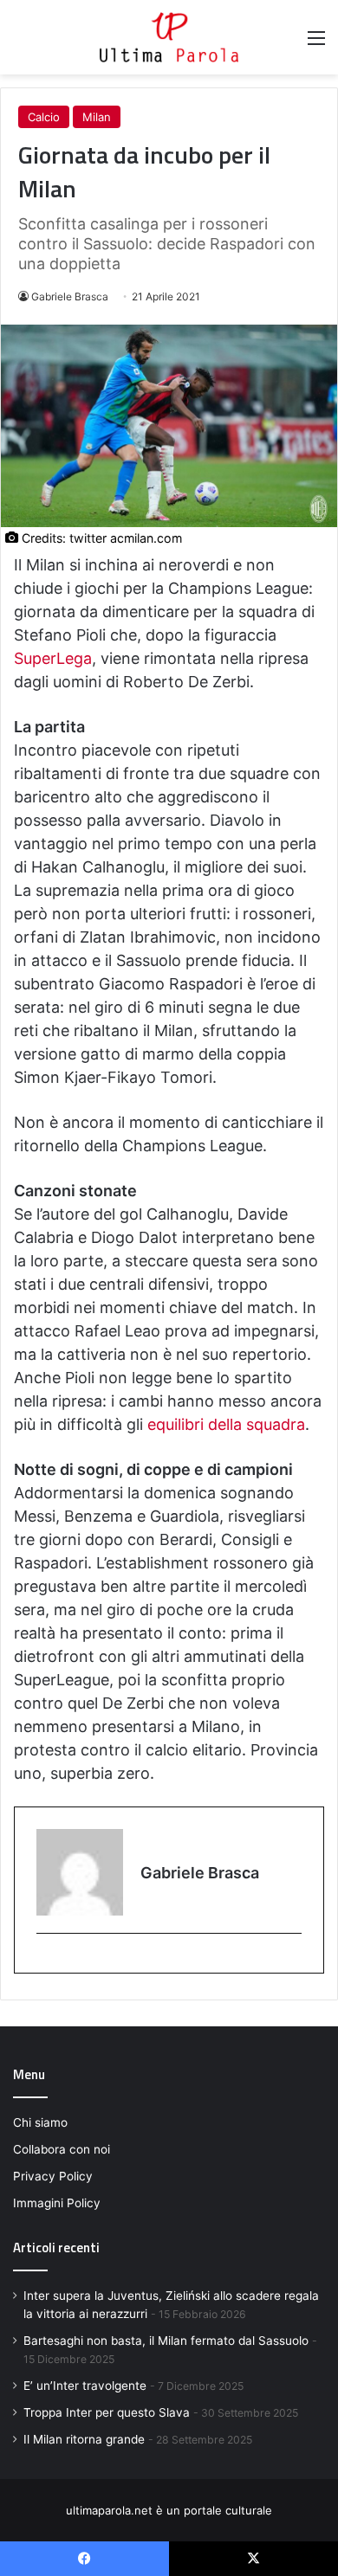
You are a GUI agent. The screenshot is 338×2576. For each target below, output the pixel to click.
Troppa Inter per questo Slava (107, 2412)
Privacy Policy (53, 2176)
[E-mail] (45, 1962)
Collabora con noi (62, 2149)
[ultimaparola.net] (169, 37)
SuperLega (53, 658)
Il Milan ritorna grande (84, 2439)
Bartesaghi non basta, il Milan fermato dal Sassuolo (166, 2341)
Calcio (44, 117)
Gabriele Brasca (70, 296)
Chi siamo (40, 2122)
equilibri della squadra (226, 1424)
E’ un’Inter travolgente (85, 2386)
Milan (97, 117)
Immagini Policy (57, 2203)
